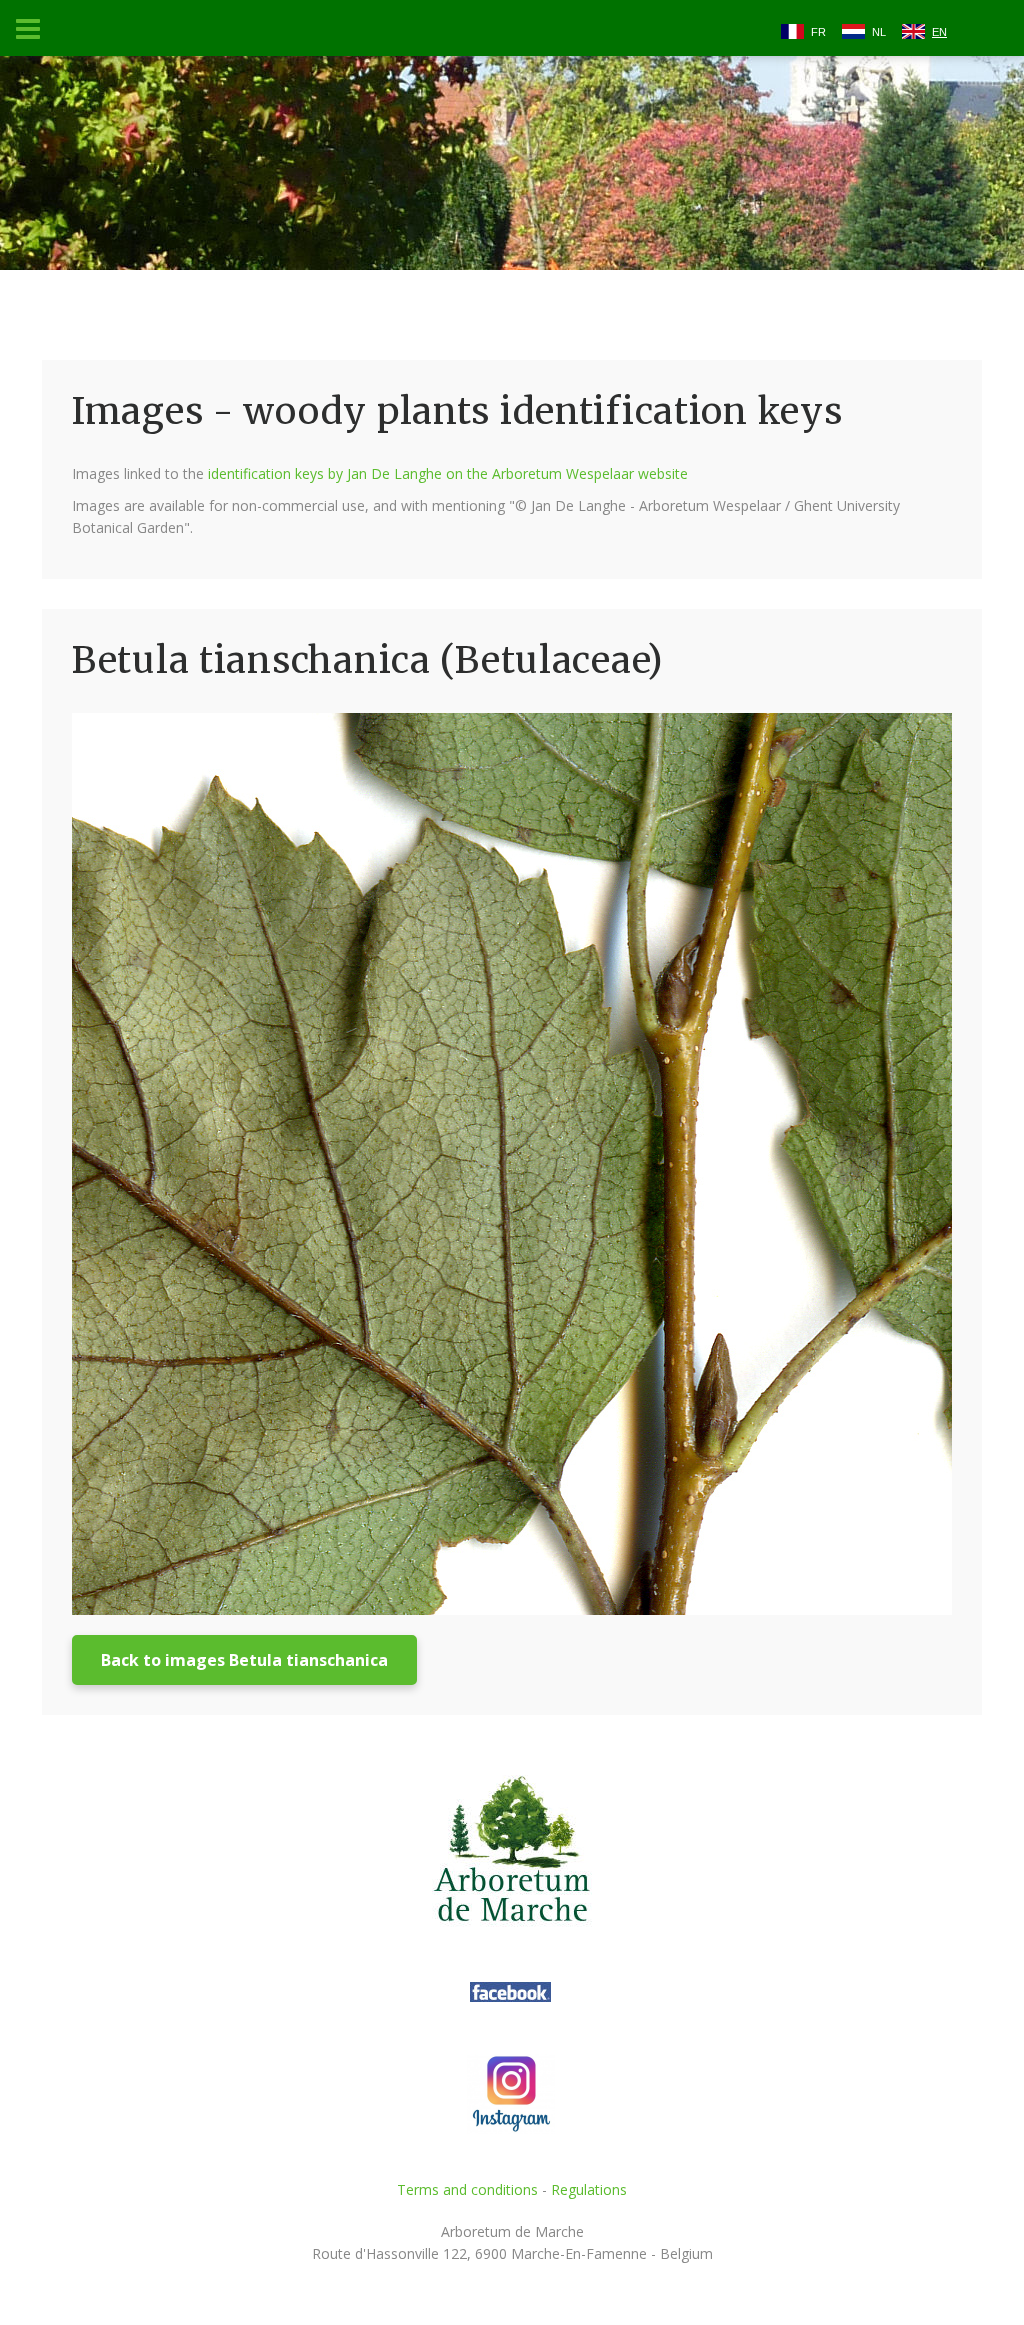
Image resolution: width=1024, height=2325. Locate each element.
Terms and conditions (467, 2189)
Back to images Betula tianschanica (244, 1660)
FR (818, 32)
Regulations (589, 2189)
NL (879, 32)
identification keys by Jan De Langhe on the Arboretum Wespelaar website (448, 473)
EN (939, 32)
